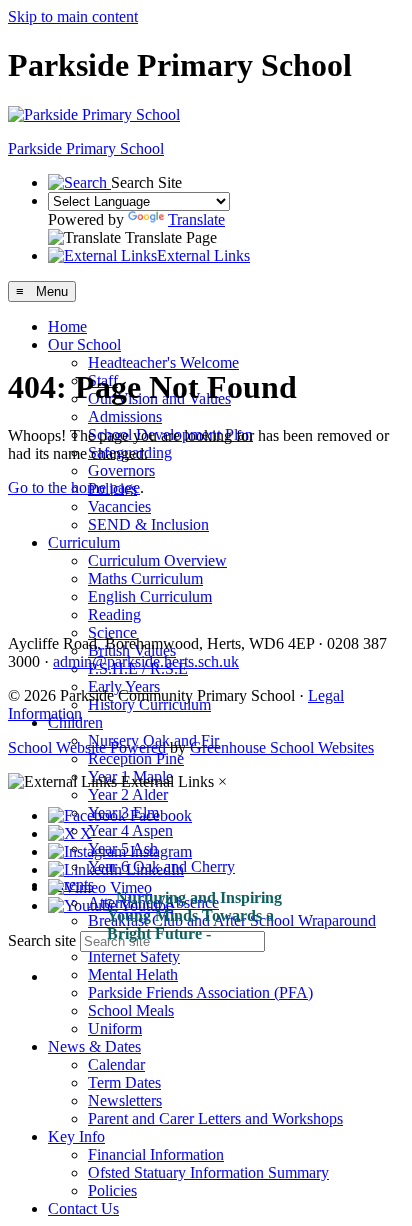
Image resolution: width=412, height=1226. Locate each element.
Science (112, 632)
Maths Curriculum (145, 578)
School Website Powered (87, 747)
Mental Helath (133, 974)
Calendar (116, 1064)
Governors (121, 470)
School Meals (131, 1010)
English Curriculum (150, 596)
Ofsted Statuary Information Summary (208, 1172)
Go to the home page (74, 487)
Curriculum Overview (157, 560)
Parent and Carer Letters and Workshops (215, 1118)
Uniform (115, 1028)
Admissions (125, 416)
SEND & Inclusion (148, 524)
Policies (112, 1190)
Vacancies (119, 506)
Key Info (76, 1136)
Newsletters (125, 1100)
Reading (114, 614)
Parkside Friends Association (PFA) (200, 992)
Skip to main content (73, 16)
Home (67, 326)
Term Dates (124, 1082)
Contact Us (83, 1208)
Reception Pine (136, 758)
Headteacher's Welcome (163, 362)
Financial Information (156, 1154)
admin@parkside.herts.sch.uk (146, 661)
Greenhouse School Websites (282, 747)
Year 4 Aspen (130, 830)
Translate (196, 219)
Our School (84, 344)
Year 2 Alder (128, 794)
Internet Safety (134, 956)
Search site (42, 940)
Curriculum (84, 542)
